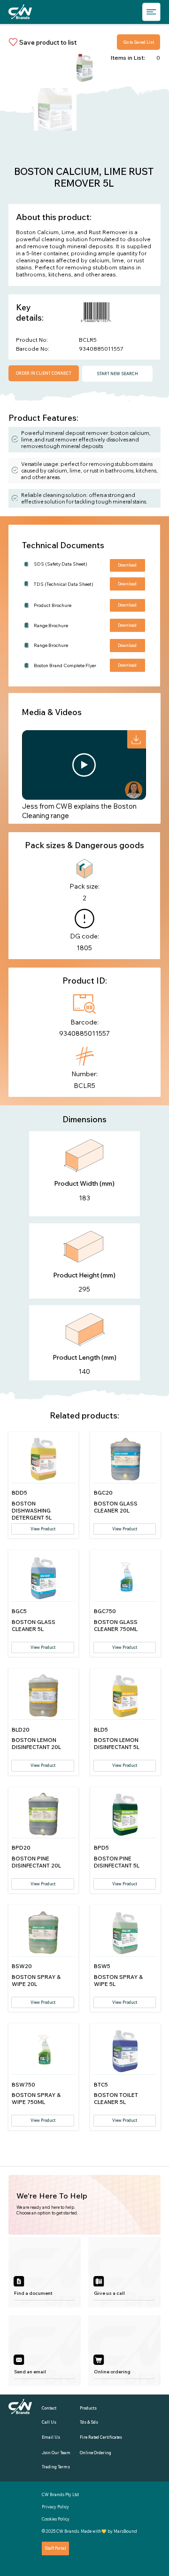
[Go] (137, 740)
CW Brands (68, 2531)
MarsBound (125, 2531)
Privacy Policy (55, 2507)
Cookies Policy (56, 2519)
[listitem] (45, 2273)
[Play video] (84, 765)
